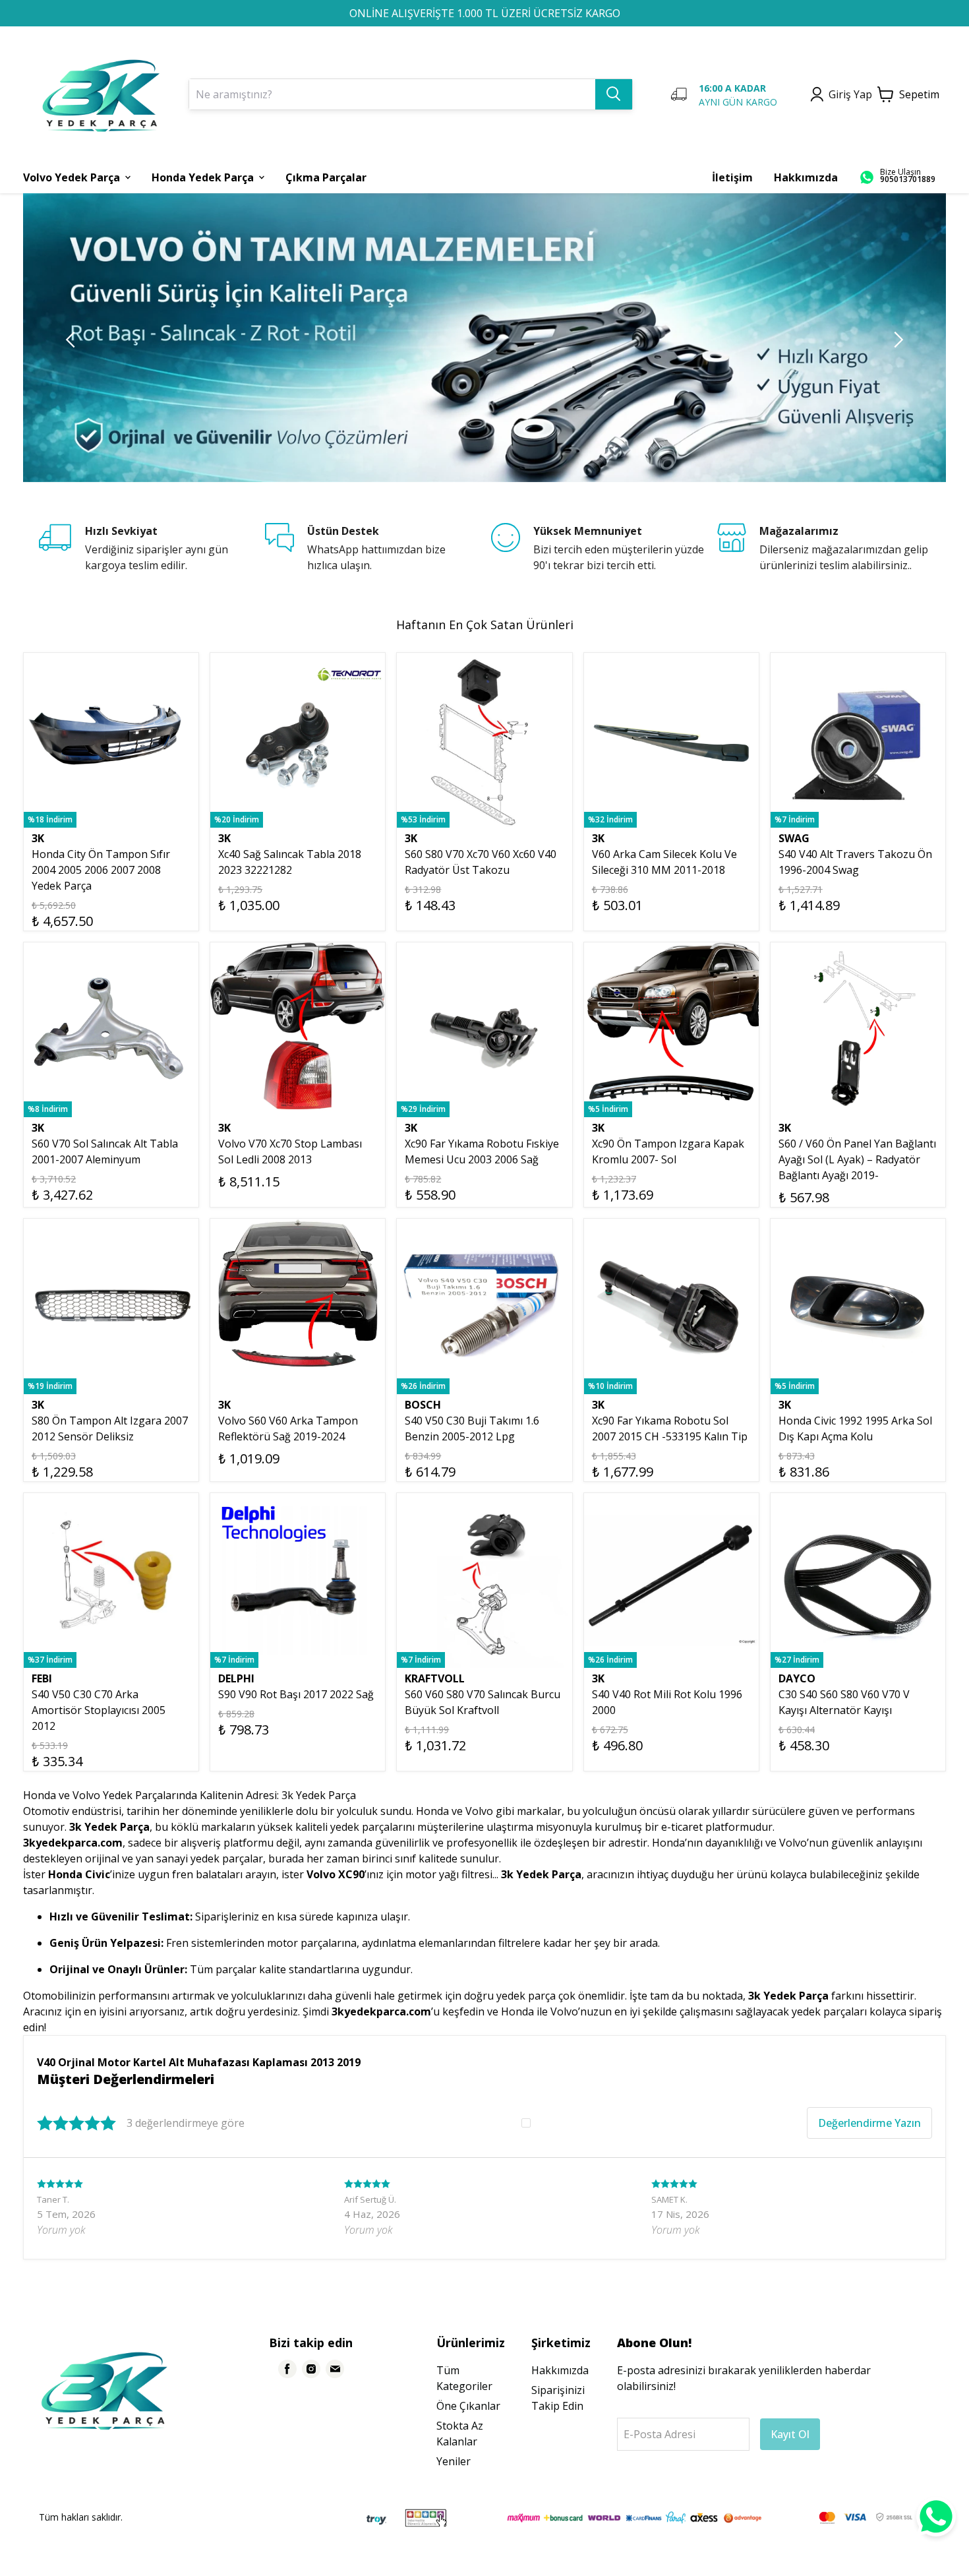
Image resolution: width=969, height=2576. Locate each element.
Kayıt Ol (790, 2434)
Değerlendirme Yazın (869, 2123)
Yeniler (454, 2461)
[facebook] (287, 2369)
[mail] (335, 2369)
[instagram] (311, 2369)
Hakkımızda (560, 2370)
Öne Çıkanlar (468, 2406)
